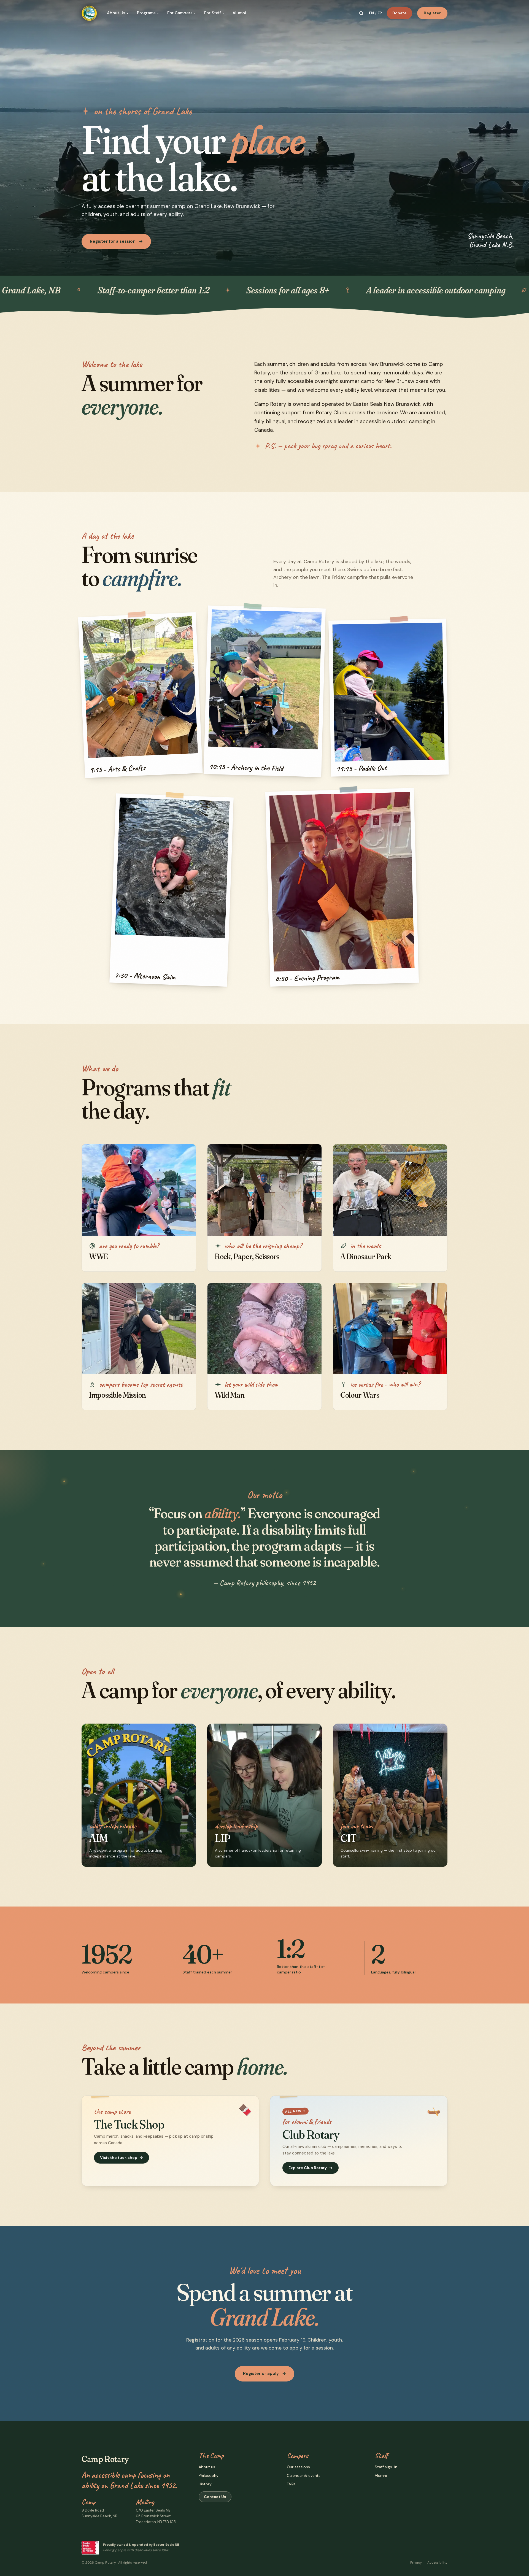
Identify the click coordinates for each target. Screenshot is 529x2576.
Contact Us (215, 2497)
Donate (400, 13)
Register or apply (264, 2374)
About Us (118, 13)
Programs (148, 13)
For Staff (214, 13)
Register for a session (116, 241)
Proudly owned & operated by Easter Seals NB (141, 2545)
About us (207, 2467)
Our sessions (298, 2467)
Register (432, 13)
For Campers (181, 13)
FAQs (291, 2484)
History (205, 2484)
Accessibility (437, 2563)
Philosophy (209, 2475)
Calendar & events (304, 2475)
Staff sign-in (386, 2467)
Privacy (416, 2563)
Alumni (239, 13)
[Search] (361, 13)
